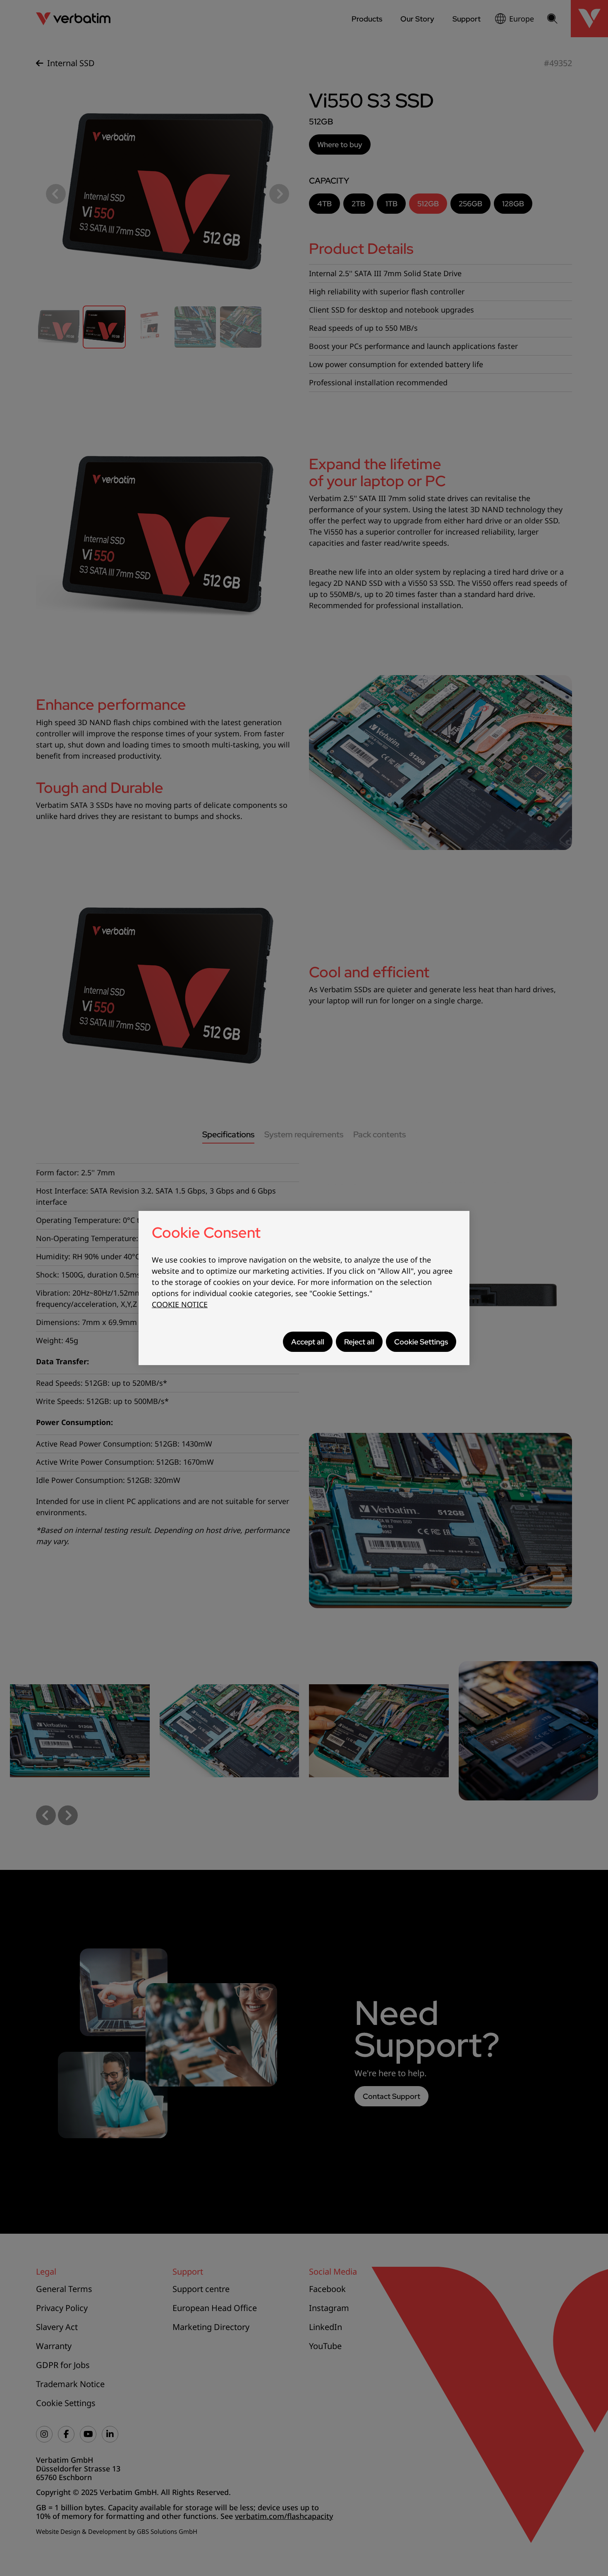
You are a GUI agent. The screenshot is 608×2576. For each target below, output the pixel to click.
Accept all (308, 1342)
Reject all (359, 1342)
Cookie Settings (421, 1342)
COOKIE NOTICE (180, 1304)
